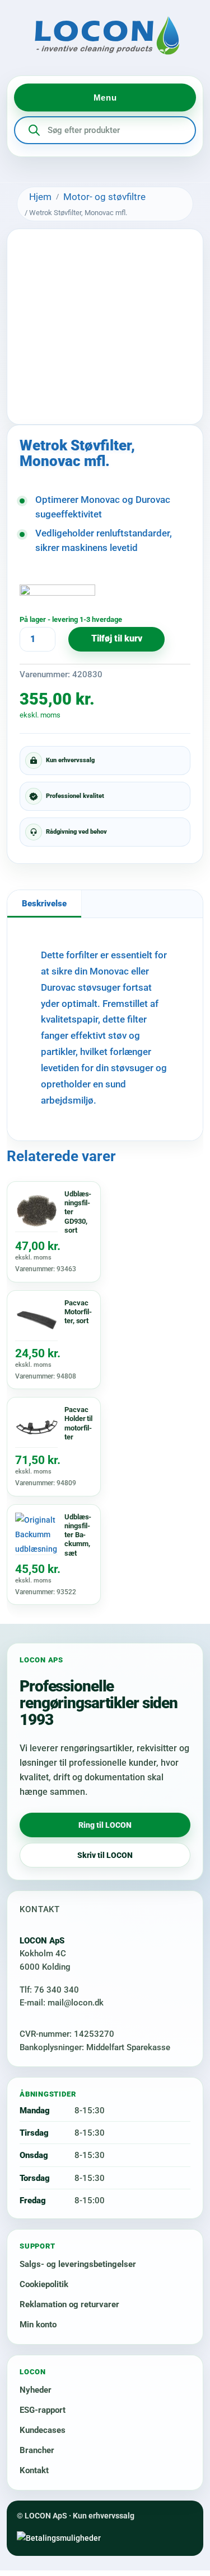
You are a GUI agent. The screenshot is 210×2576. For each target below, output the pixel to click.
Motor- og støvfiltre (104, 197)
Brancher (37, 2450)
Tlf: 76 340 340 (49, 1990)
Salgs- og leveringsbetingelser (78, 2264)
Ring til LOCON (105, 1825)
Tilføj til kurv (117, 639)
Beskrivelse (44, 904)
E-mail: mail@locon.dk (62, 2003)
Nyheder (36, 2390)
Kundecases (43, 2430)
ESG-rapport (43, 2410)
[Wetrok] (57, 598)
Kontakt (34, 2470)
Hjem (40, 197)
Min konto (38, 2325)
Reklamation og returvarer (69, 2304)
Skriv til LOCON (105, 1855)
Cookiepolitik (44, 2284)
